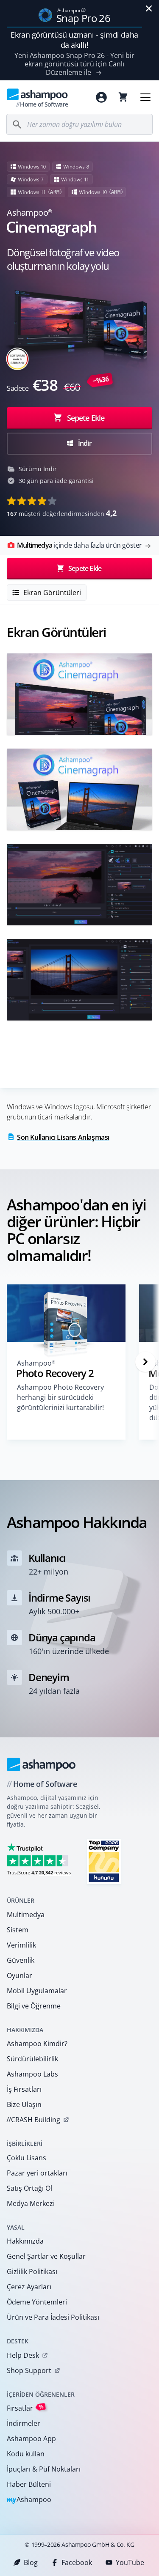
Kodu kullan (26, 2454)
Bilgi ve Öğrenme (34, 2006)
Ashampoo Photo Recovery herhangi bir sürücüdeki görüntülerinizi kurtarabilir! (60, 1397)
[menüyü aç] (145, 97)
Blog (31, 2562)
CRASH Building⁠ (33, 2120)
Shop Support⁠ (29, 2370)
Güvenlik (21, 1960)
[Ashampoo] (41, 1764)
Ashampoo (29, 2500)
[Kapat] (149, 8)
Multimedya (26, 1915)
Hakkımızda (25, 2241)
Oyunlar (20, 1975)
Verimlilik (21, 1945)
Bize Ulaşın (24, 2104)
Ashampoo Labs (32, 2074)
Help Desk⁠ (23, 2355)
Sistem (18, 1930)
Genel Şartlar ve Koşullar (46, 2256)
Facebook (77, 2562)
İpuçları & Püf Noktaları (44, 2469)
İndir (84, 443)
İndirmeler (24, 2423)
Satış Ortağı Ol (29, 2188)
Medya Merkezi (31, 2203)
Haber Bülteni (29, 2484)
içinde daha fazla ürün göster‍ (79, 545)
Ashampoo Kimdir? (37, 2044)
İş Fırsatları (24, 2089)
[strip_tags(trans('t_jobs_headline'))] (104, 1861)
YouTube (130, 2562)
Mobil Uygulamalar (37, 1991)
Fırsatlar (25, 2408)
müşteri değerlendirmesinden (62, 513)
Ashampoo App (31, 2439)
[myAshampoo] (101, 97)
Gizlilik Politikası (32, 2271)
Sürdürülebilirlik (32, 2059)
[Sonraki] (145, 1362)
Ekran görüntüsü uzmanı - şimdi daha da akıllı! (74, 40)
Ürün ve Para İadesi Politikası (53, 2317)
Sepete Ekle (86, 418)
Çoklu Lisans (26, 2158)
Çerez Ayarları (29, 2287)
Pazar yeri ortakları (37, 2173)
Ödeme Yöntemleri (37, 2302)
